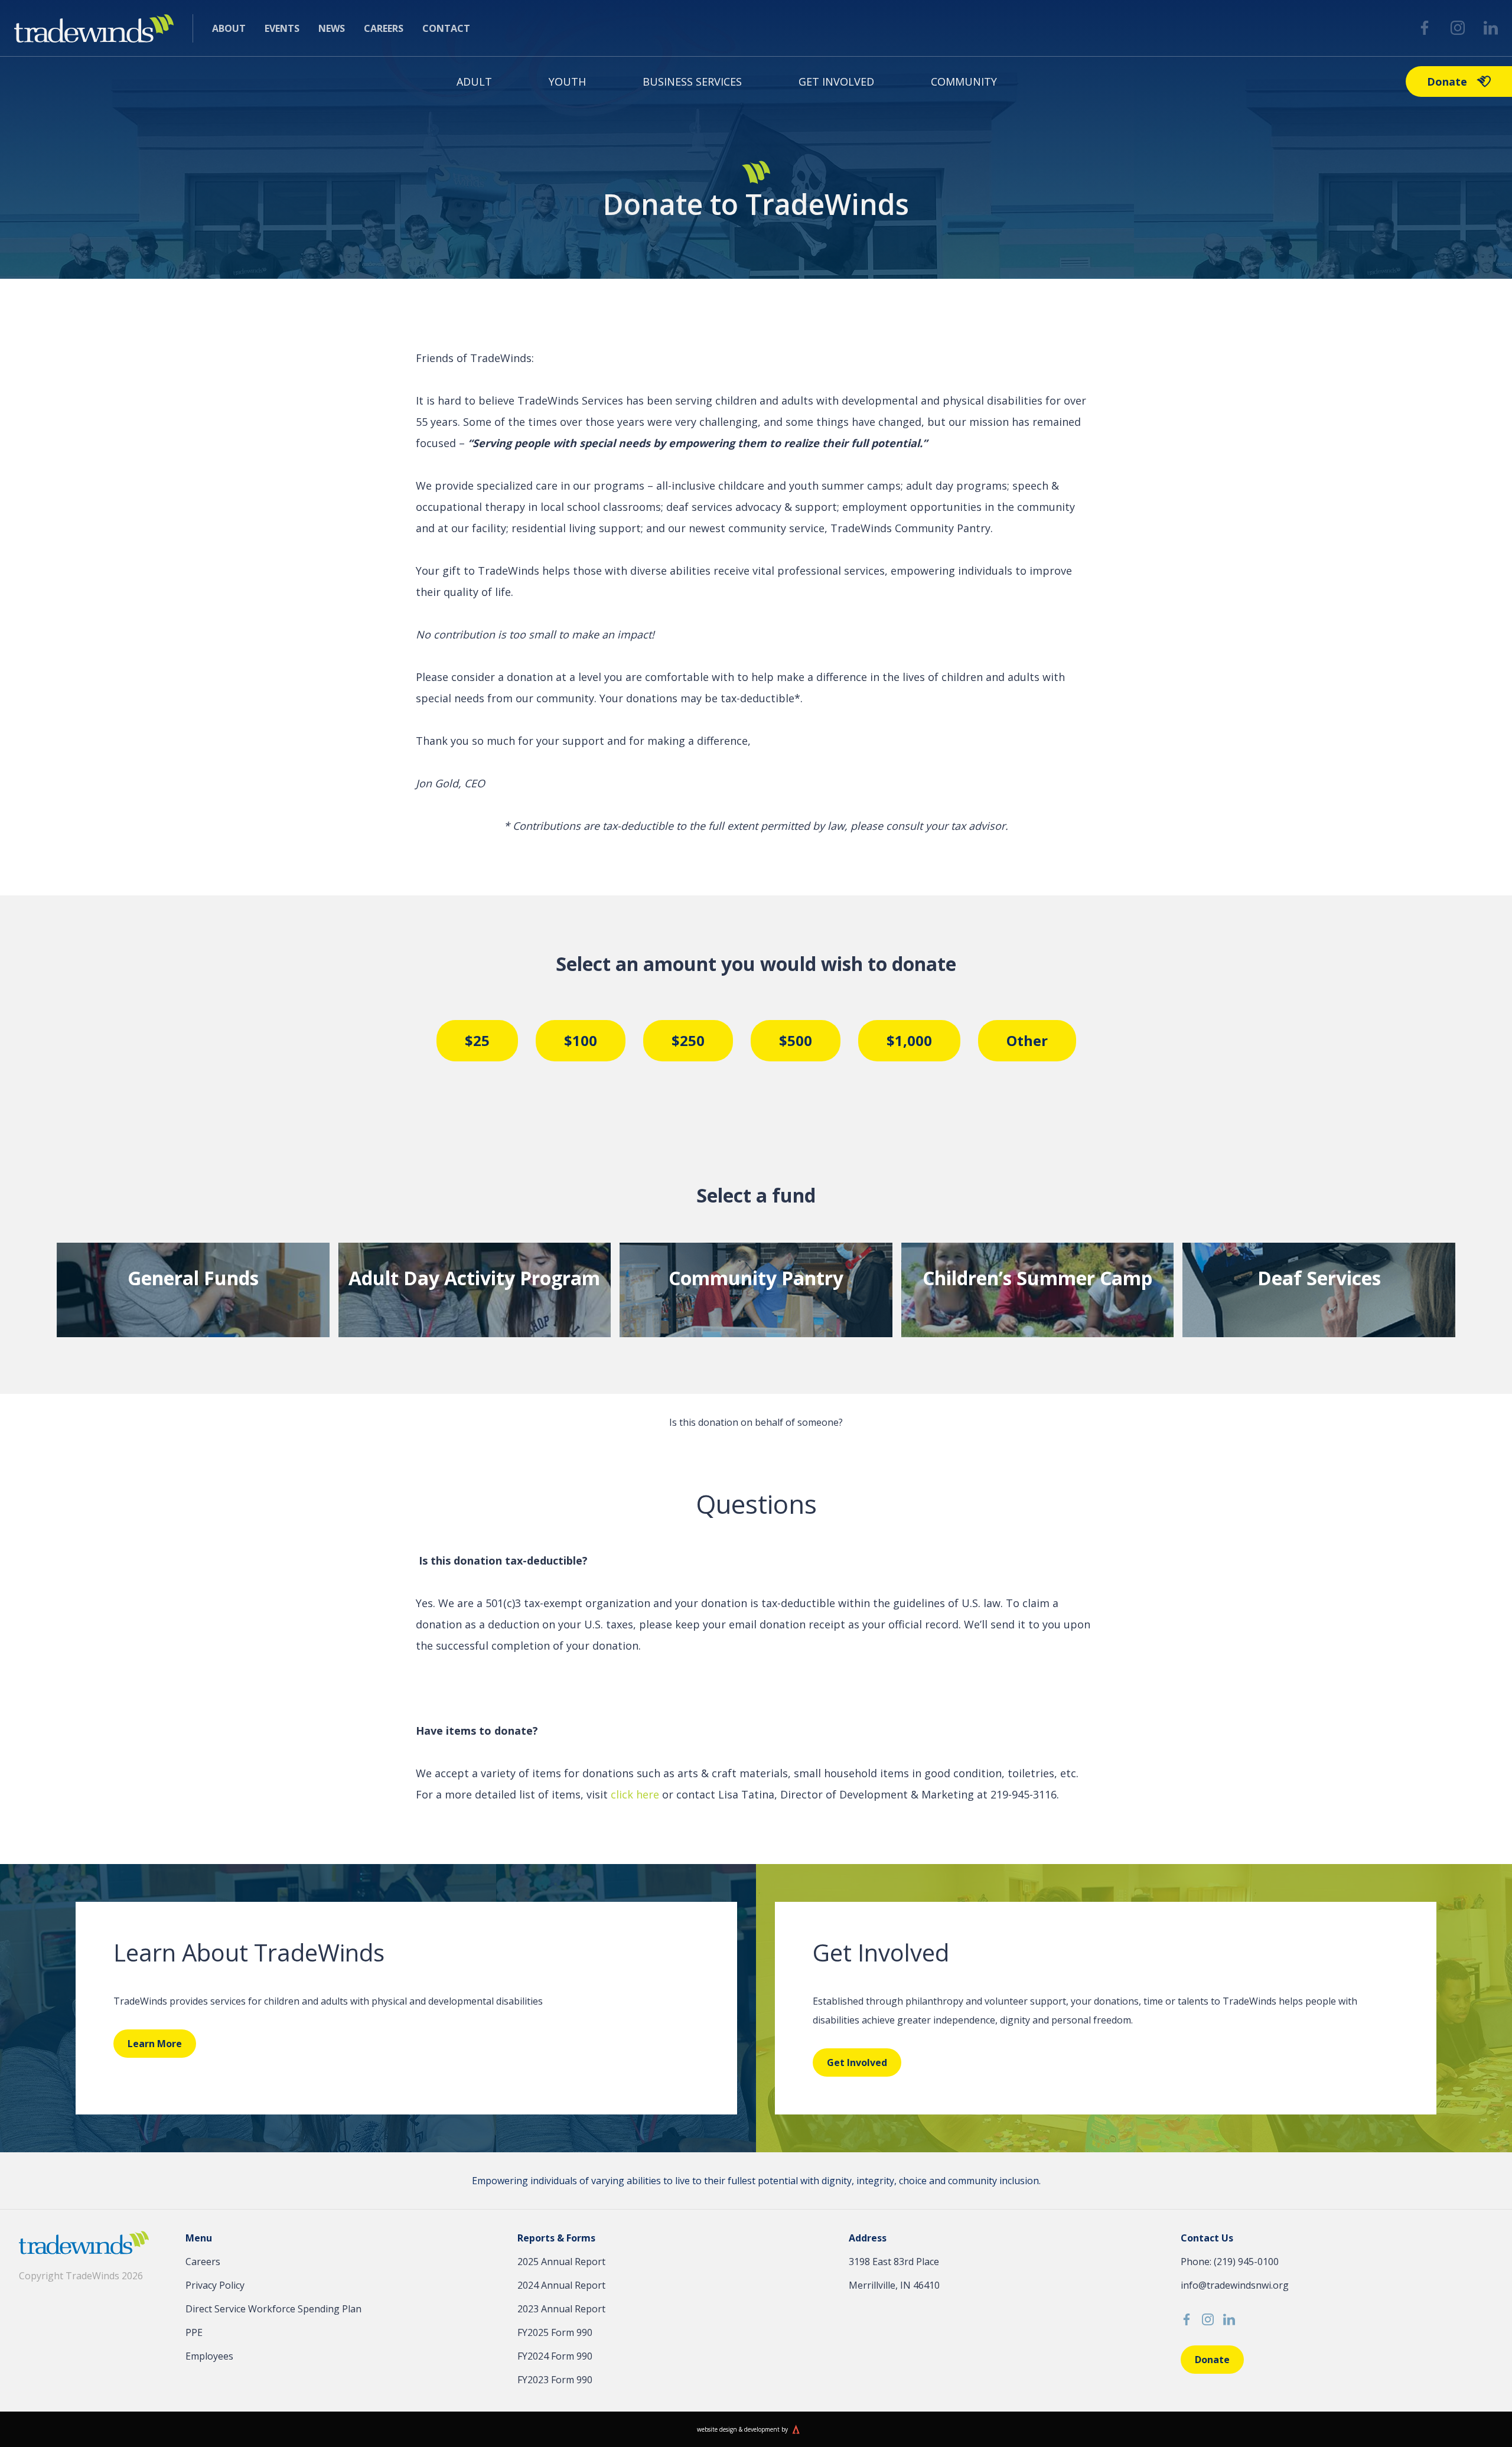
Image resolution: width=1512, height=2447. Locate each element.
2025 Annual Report (561, 2262)
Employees (209, 2356)
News (332, 28)
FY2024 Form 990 (555, 2356)
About (229, 28)
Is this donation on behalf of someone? (756, 1422)
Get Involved (836, 82)
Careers (384, 28)
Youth (567, 82)
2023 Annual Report (561, 2309)
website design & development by (742, 2429)
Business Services (692, 82)
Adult (474, 82)
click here (635, 1794)
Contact (446, 28)
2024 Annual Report (561, 2285)
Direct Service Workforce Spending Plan (273, 2309)
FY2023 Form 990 (555, 2380)
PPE (194, 2332)
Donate (1447, 82)
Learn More (155, 2044)
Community (964, 82)
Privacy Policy (215, 2285)
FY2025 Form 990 (555, 2332)
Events (282, 28)
